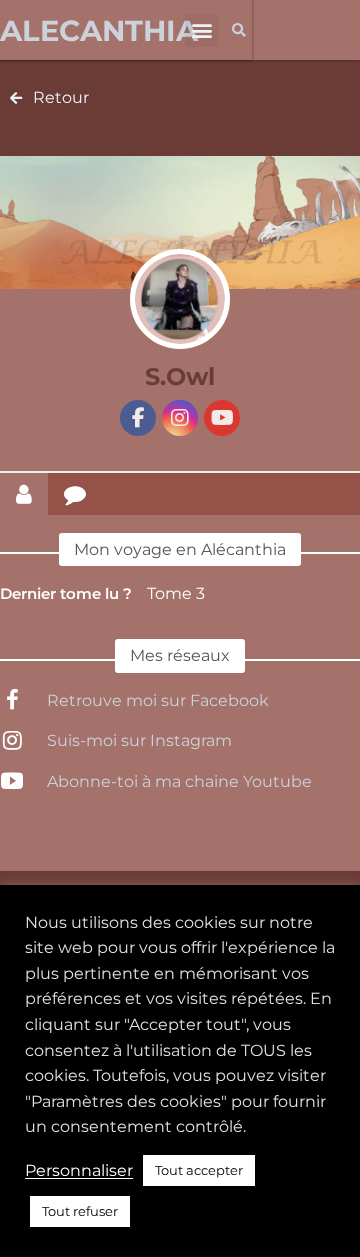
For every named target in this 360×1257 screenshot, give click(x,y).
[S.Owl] (180, 299)
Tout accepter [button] (199, 1170)
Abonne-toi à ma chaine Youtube (179, 781)
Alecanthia (99, 30)
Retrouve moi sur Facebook (158, 700)
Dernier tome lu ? (66, 593)
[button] (201, 30)
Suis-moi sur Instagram (139, 740)
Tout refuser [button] (80, 1211)
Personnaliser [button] (79, 1170)
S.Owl (180, 376)
